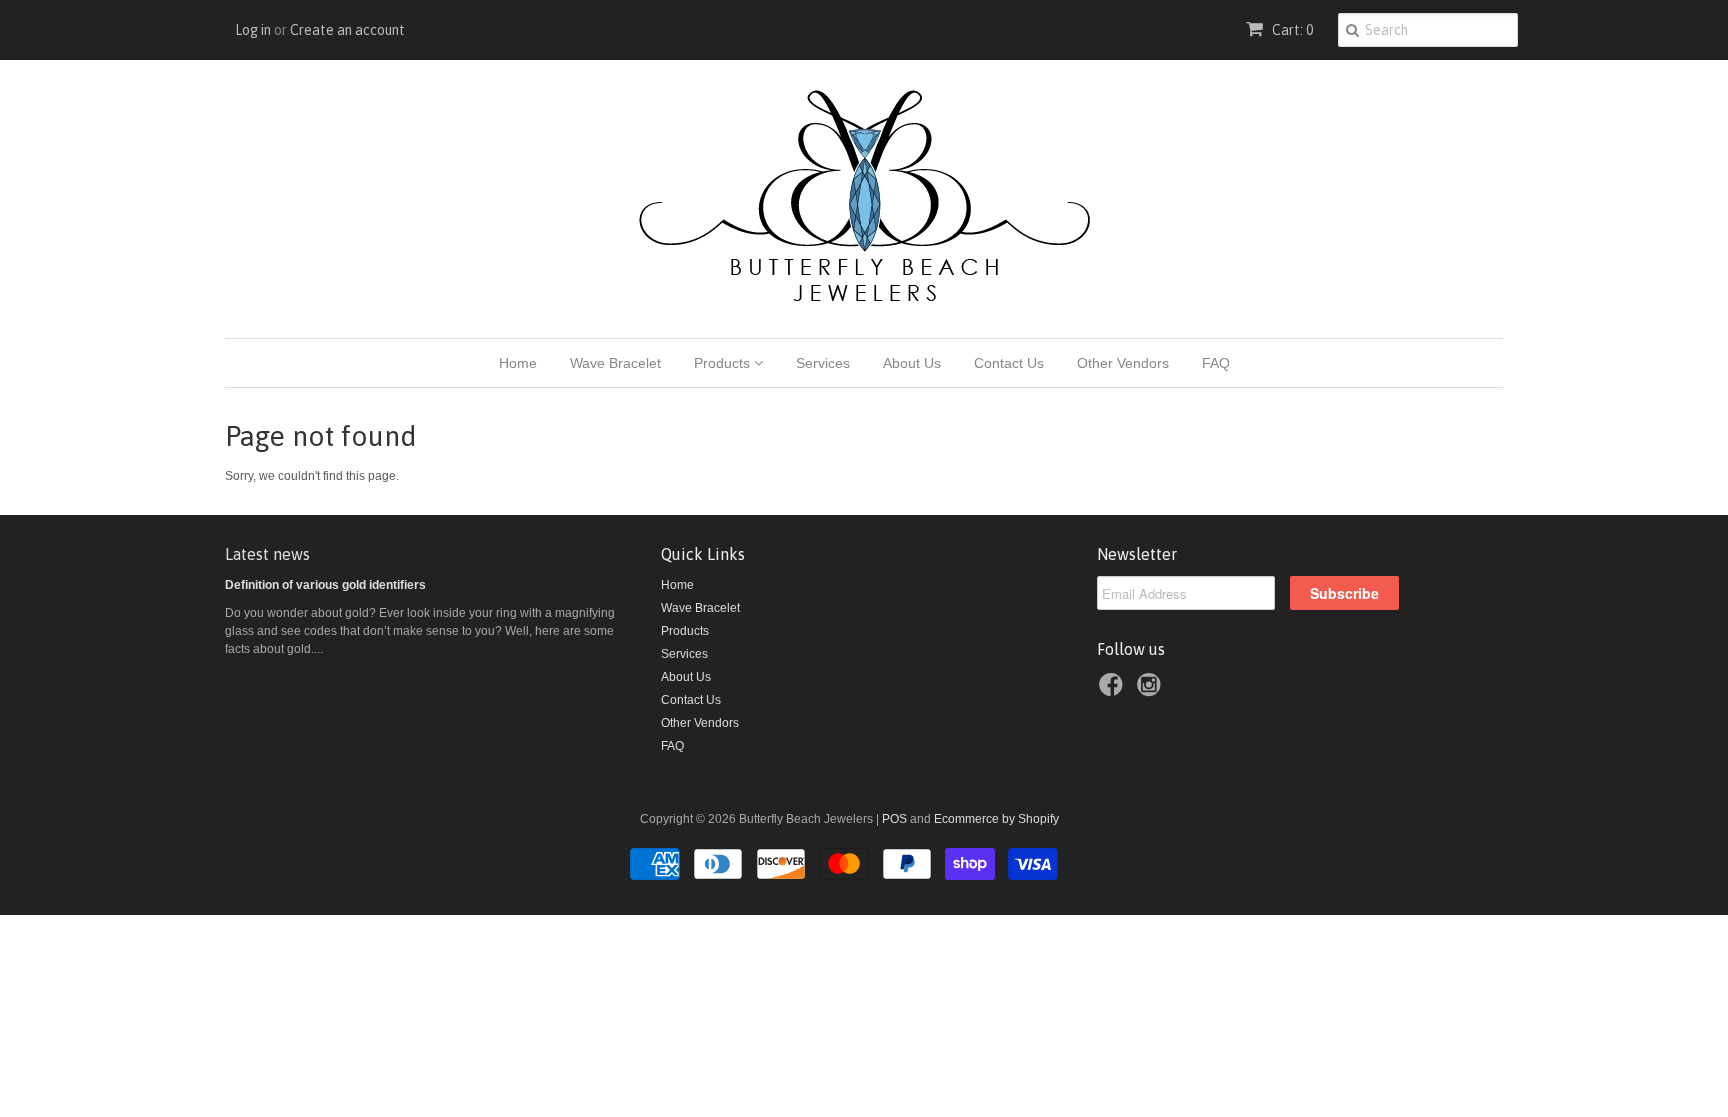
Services (823, 363)
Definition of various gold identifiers (325, 585)
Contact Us (1009, 363)
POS (894, 819)
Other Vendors (1123, 363)
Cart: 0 (1291, 30)
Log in (253, 30)
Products (724, 363)
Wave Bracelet (615, 363)
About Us (912, 363)
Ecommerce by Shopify (996, 819)
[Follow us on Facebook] (1114, 691)
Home (518, 363)
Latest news (267, 554)
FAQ (1216, 363)
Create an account (347, 30)
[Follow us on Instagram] (1152, 691)
